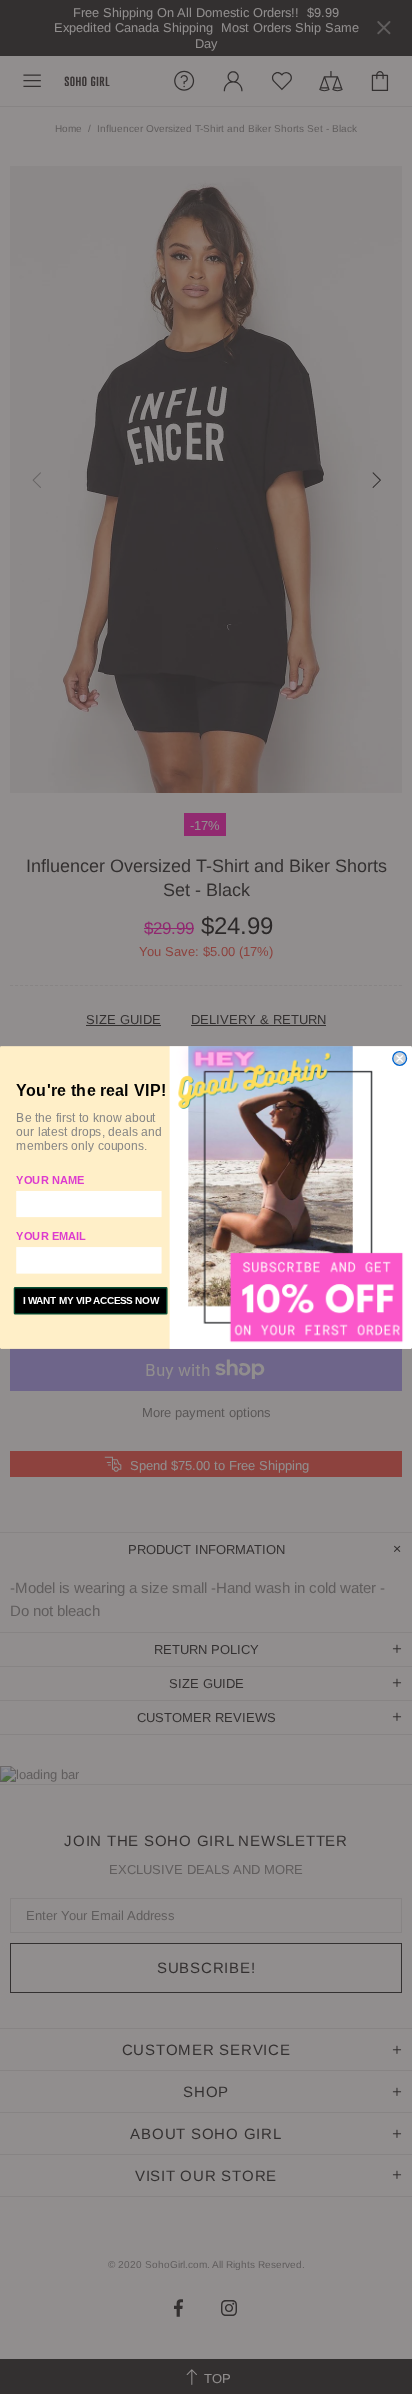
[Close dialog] (400, 1058)
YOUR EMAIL (50, 1236)
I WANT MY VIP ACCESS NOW (91, 1300)
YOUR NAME (50, 1180)
